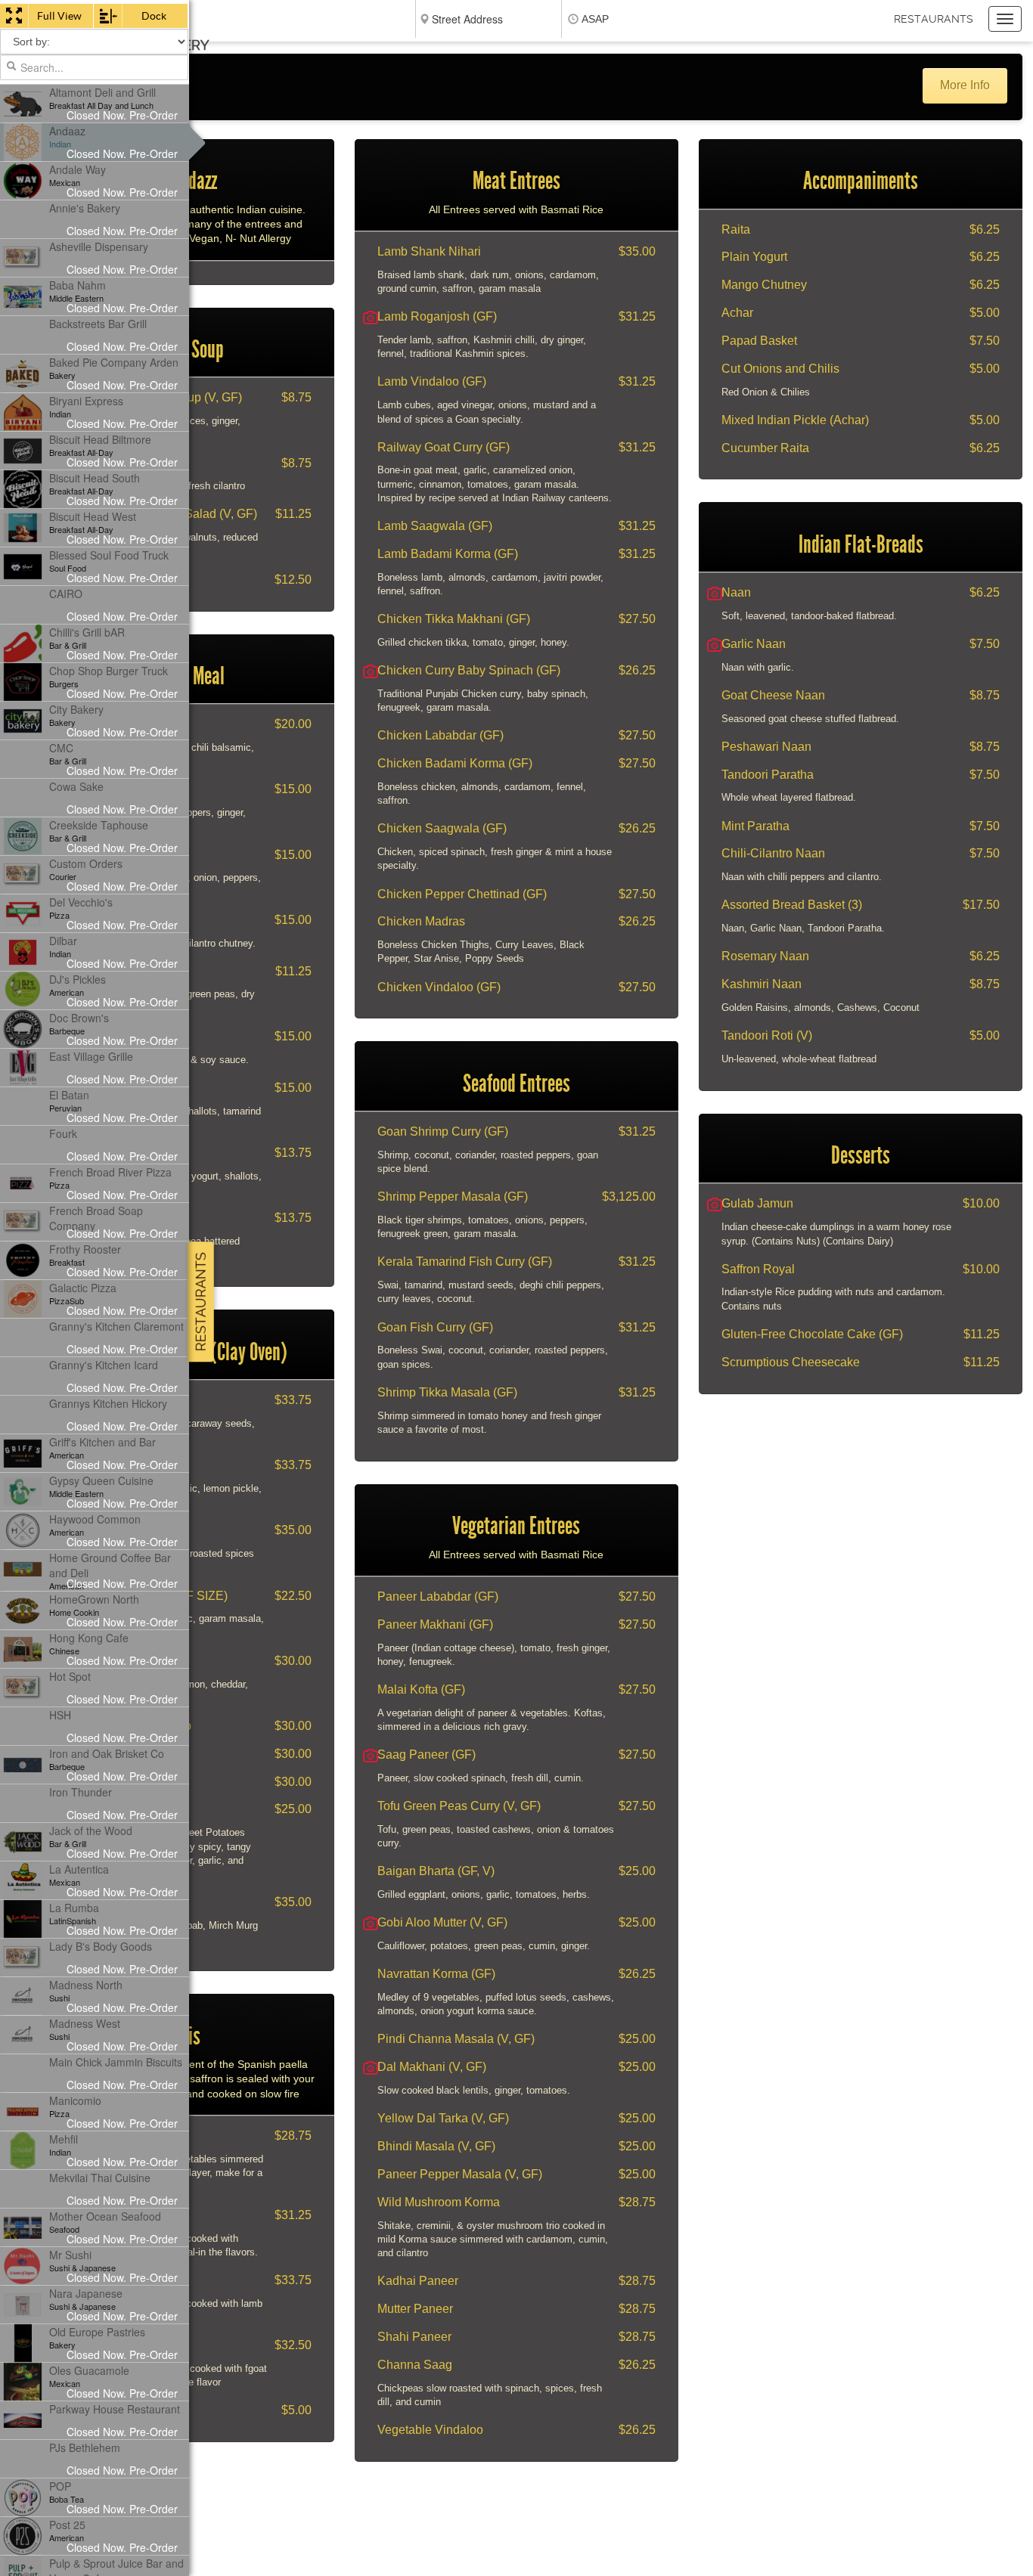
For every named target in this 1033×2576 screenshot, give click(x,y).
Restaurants (934, 19)
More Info (965, 85)
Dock (154, 16)
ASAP (595, 19)
